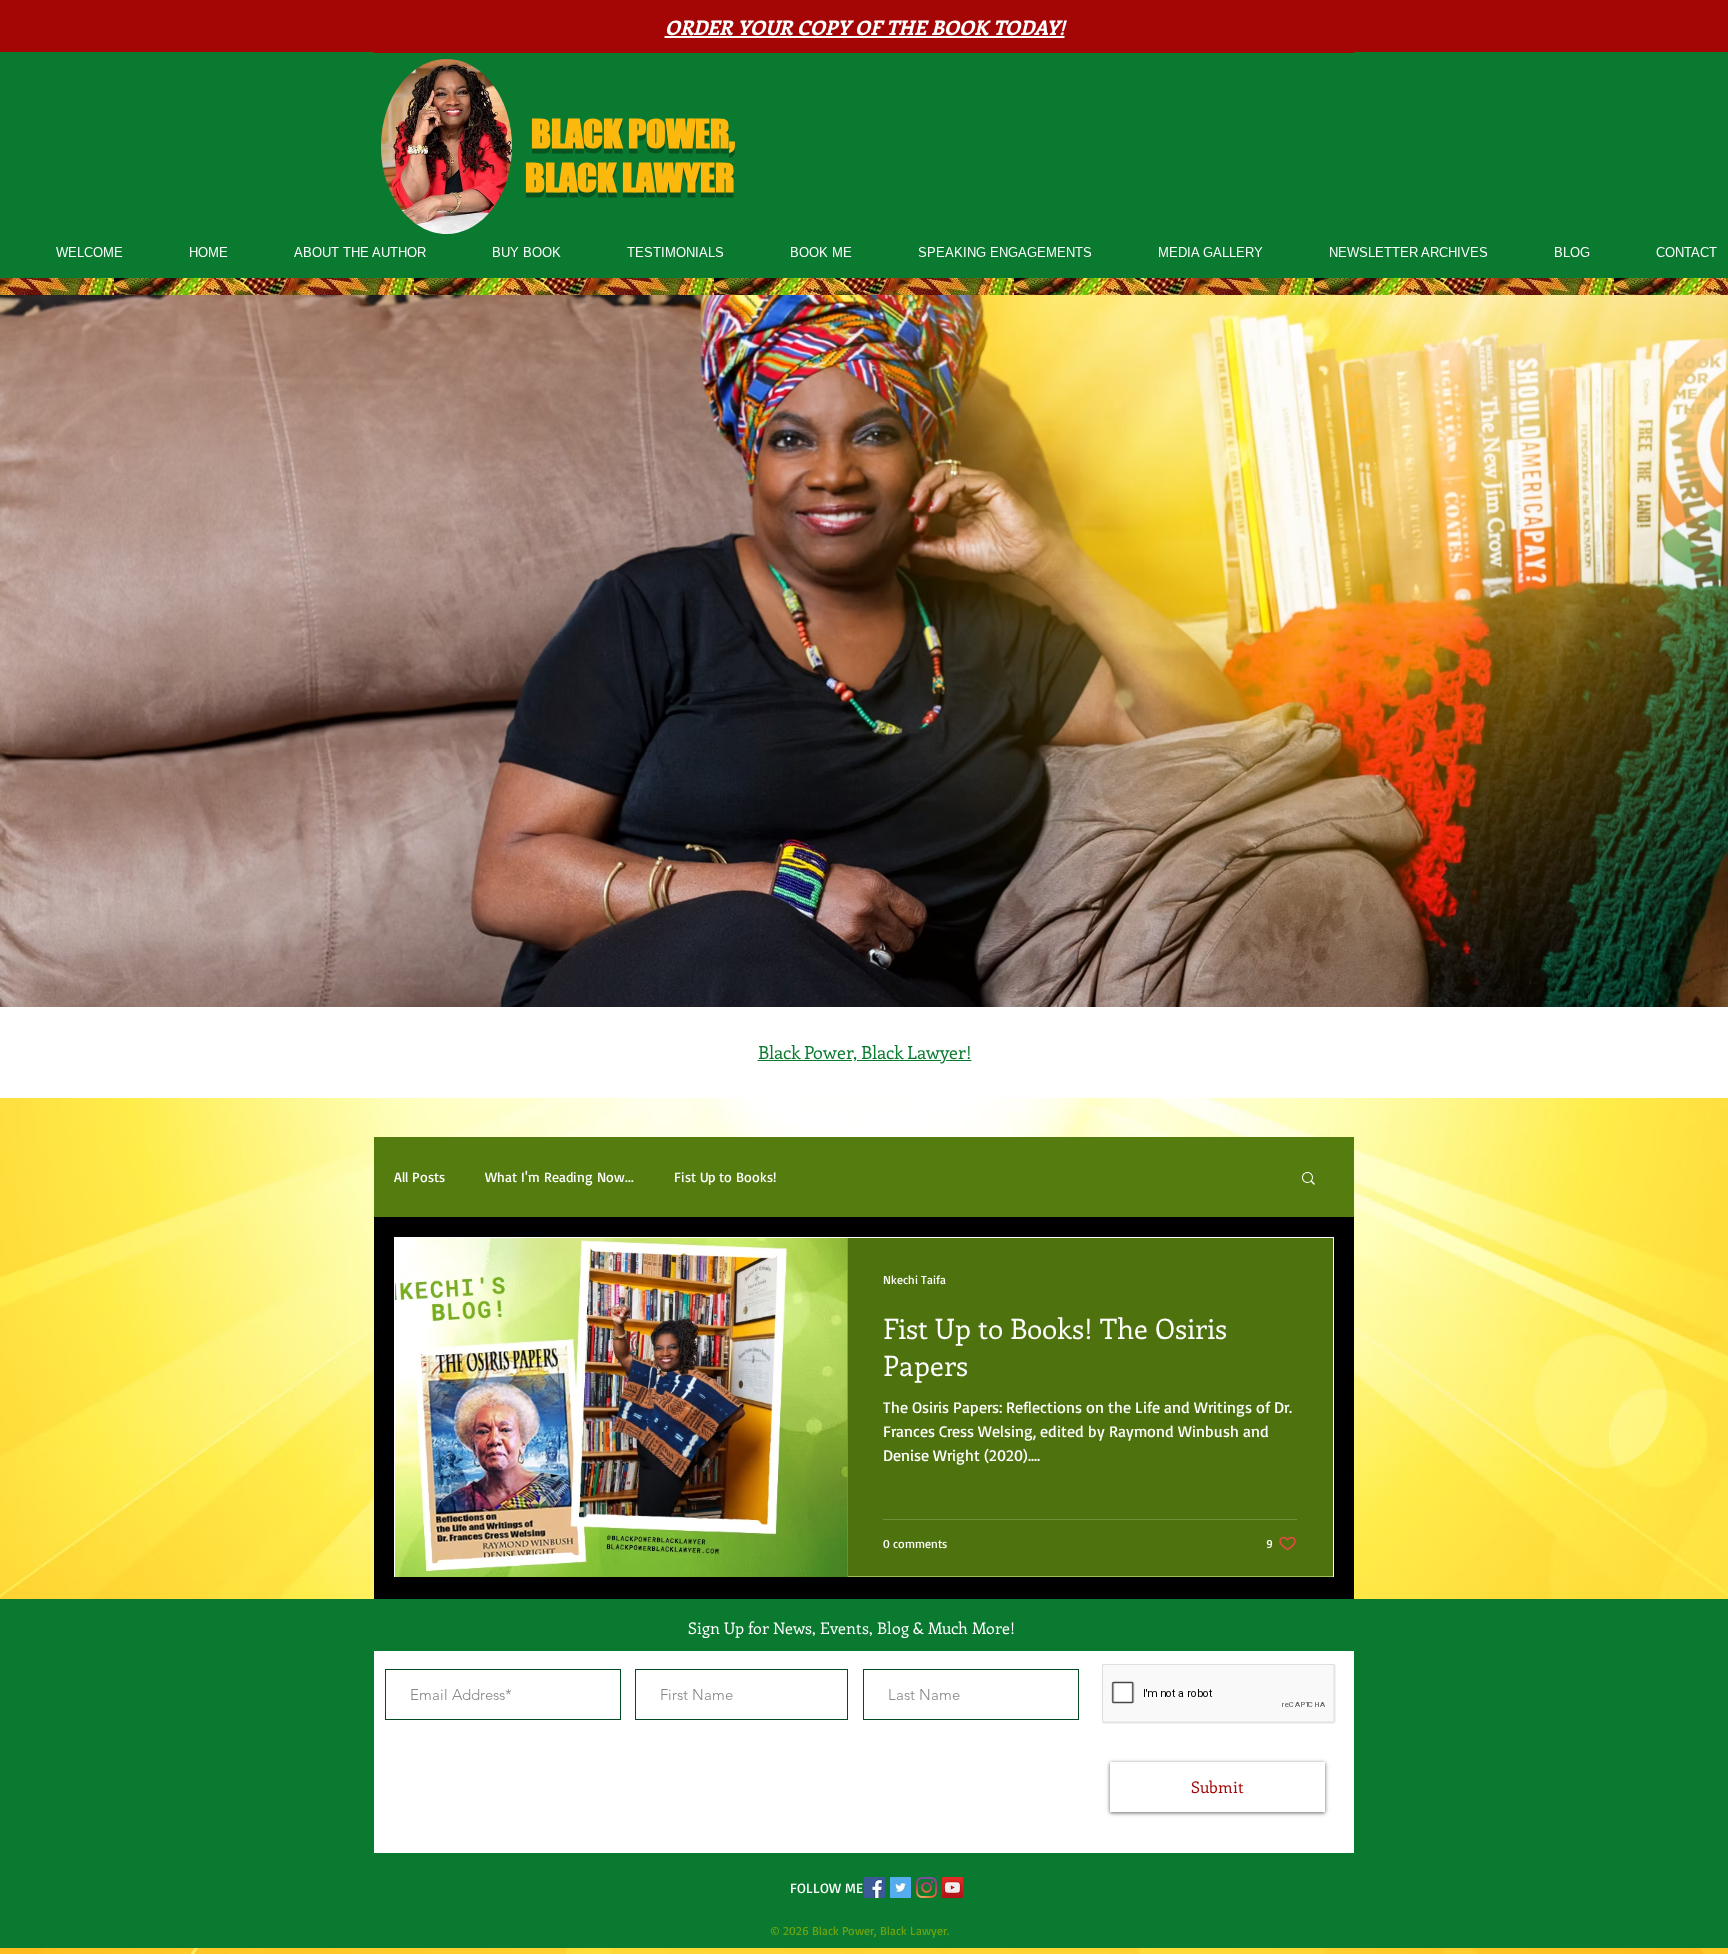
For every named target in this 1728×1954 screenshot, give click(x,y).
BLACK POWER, (633, 134)
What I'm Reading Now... (559, 1176)
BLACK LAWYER (632, 178)
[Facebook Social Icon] (874, 1887)
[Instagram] (926, 1887)
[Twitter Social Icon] (900, 1887)
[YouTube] (952, 1887)
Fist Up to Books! (725, 1176)
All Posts (419, 1176)
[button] (1308, 1179)
